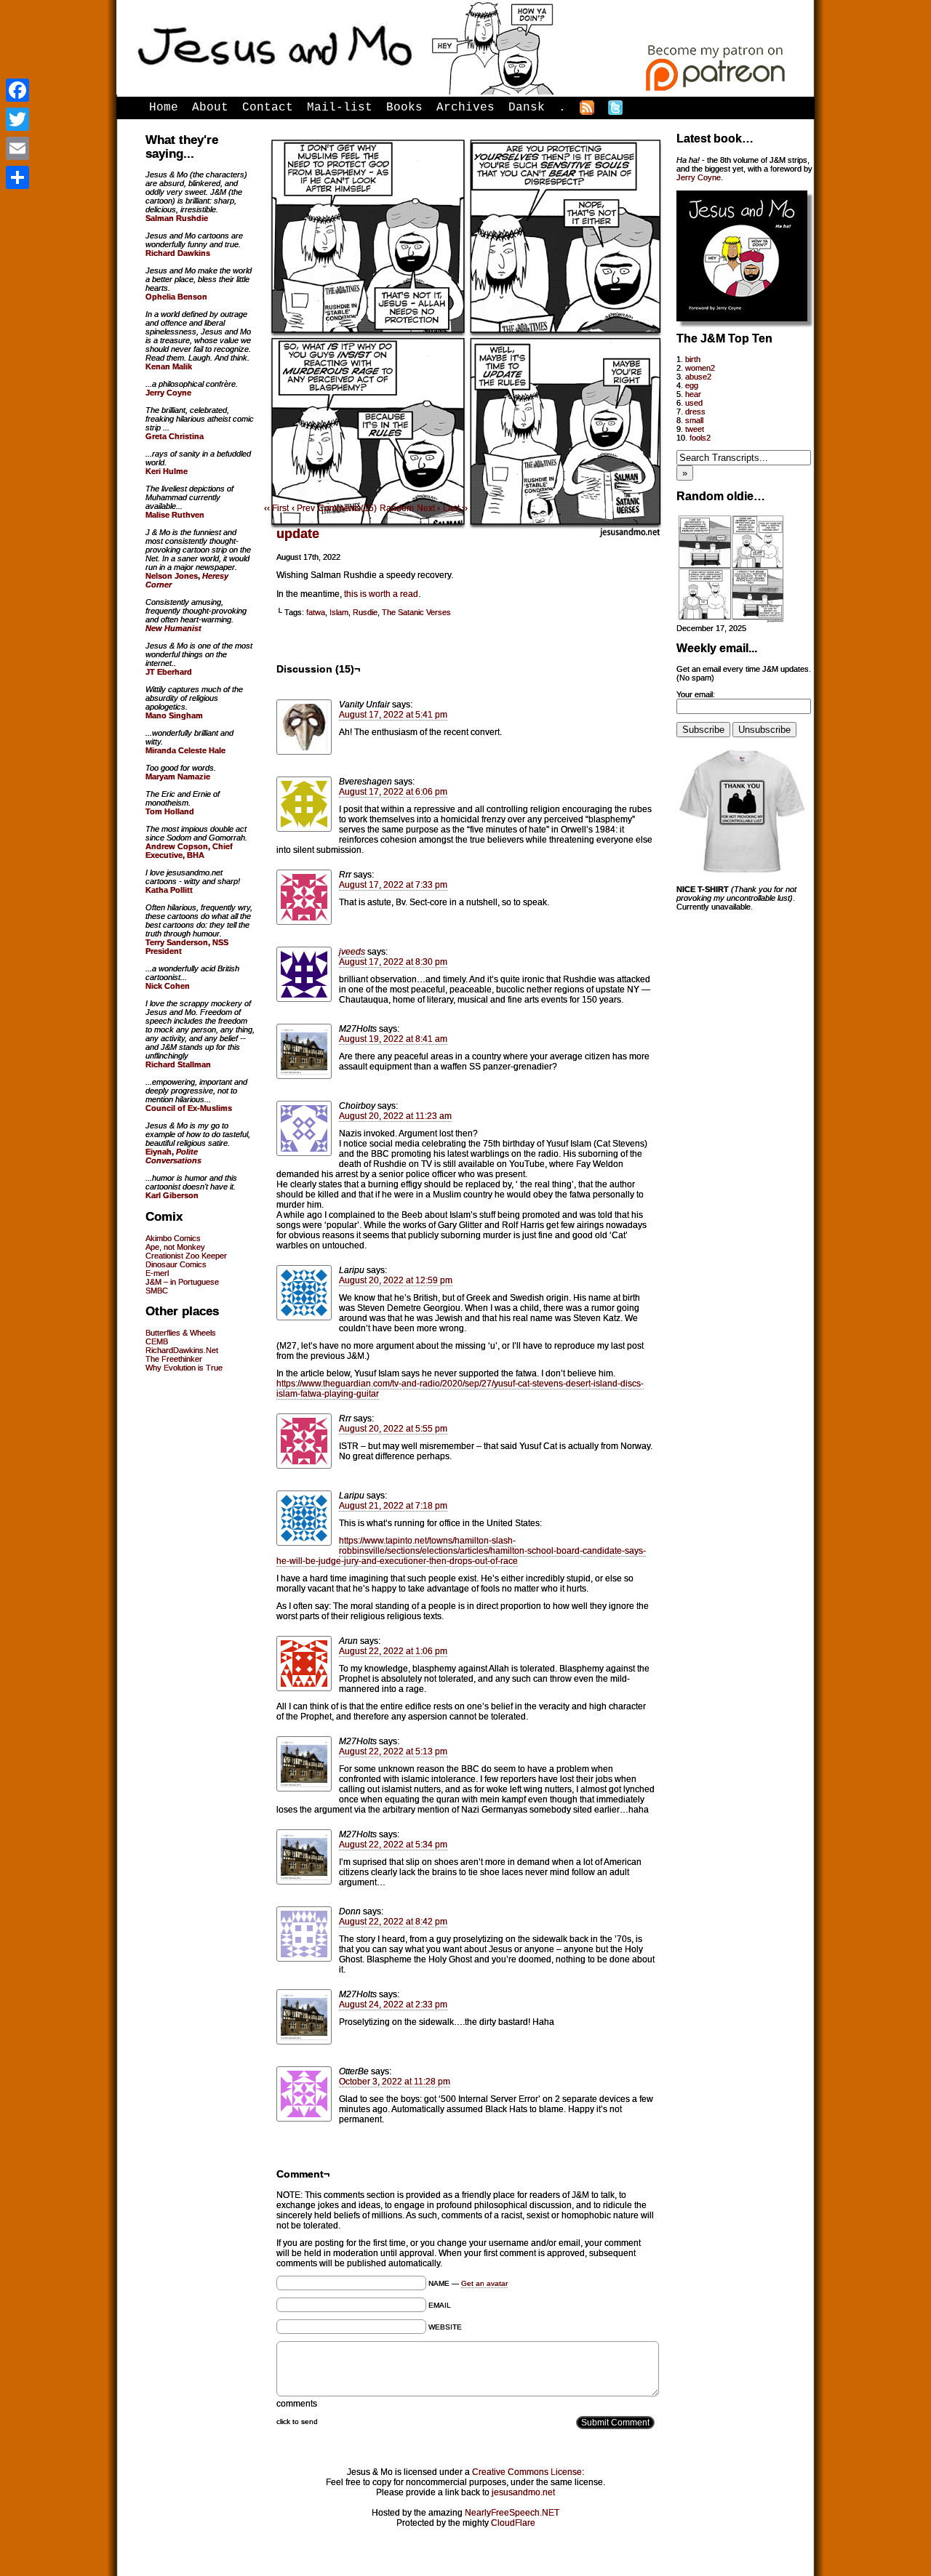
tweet (695, 429)
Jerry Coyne (699, 177)
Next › (428, 508)
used (694, 403)
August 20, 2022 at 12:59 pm (396, 1280)
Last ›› (455, 508)
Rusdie (365, 612)
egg (692, 385)
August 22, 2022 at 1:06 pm (393, 1651)
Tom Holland (170, 811)
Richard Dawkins (178, 253)
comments (297, 2404)
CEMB (157, 1341)
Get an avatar (484, 2283)
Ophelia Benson (176, 297)
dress (695, 412)
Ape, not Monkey (175, 1247)
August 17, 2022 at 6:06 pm (393, 792)
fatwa (316, 612)
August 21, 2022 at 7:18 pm (393, 1506)
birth (693, 359)
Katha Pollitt (169, 890)
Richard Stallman (178, 1064)
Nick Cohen (168, 986)
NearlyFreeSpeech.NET (512, 2513)
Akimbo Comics (173, 1238)
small (694, 420)
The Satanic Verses (416, 612)
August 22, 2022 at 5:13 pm (393, 1752)
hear (693, 394)
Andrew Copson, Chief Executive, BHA (189, 851)
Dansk (527, 108)
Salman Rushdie (177, 218)
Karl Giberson (172, 1195)
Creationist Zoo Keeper (186, 1256)
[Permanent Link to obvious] (731, 619)
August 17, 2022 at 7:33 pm (393, 885)
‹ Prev (303, 508)
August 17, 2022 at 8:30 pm (393, 962)
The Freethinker (174, 1359)
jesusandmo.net (523, 2492)
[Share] (17, 177)
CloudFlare (513, 2523)
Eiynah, (173, 1156)
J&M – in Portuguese (182, 1282)
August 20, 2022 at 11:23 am (395, 1116)
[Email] (17, 148)
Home (164, 108)
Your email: (696, 694)
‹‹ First (276, 508)
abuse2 (698, 377)
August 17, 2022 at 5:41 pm (393, 715)
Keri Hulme (167, 471)
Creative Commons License (527, 2472)
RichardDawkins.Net (182, 1350)
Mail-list (340, 108)
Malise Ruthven (175, 515)
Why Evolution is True (184, 1368)
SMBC (157, 1291)
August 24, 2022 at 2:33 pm (393, 2005)
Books (404, 108)
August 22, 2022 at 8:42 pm (393, 1922)
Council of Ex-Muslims (189, 1108)
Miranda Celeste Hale (185, 750)
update (298, 534)
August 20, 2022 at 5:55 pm (393, 1429)
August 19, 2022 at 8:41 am (393, 1039)
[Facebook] (17, 90)
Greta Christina (175, 436)
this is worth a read (381, 594)
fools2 (700, 438)
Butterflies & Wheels (181, 1333)
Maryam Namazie (178, 777)
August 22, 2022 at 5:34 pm (393, 1845)
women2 (700, 368)
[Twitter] (17, 119)
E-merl (157, 1273)
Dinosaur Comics (176, 1264)
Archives (465, 108)
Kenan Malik (169, 366)
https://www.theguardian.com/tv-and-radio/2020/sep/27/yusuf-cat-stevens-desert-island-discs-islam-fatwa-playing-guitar (460, 1389)
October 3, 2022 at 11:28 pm (395, 2082)
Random (397, 508)
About (210, 108)
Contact (268, 108)
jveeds (352, 952)
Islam (339, 612)
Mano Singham (174, 715)
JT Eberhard (169, 672)
